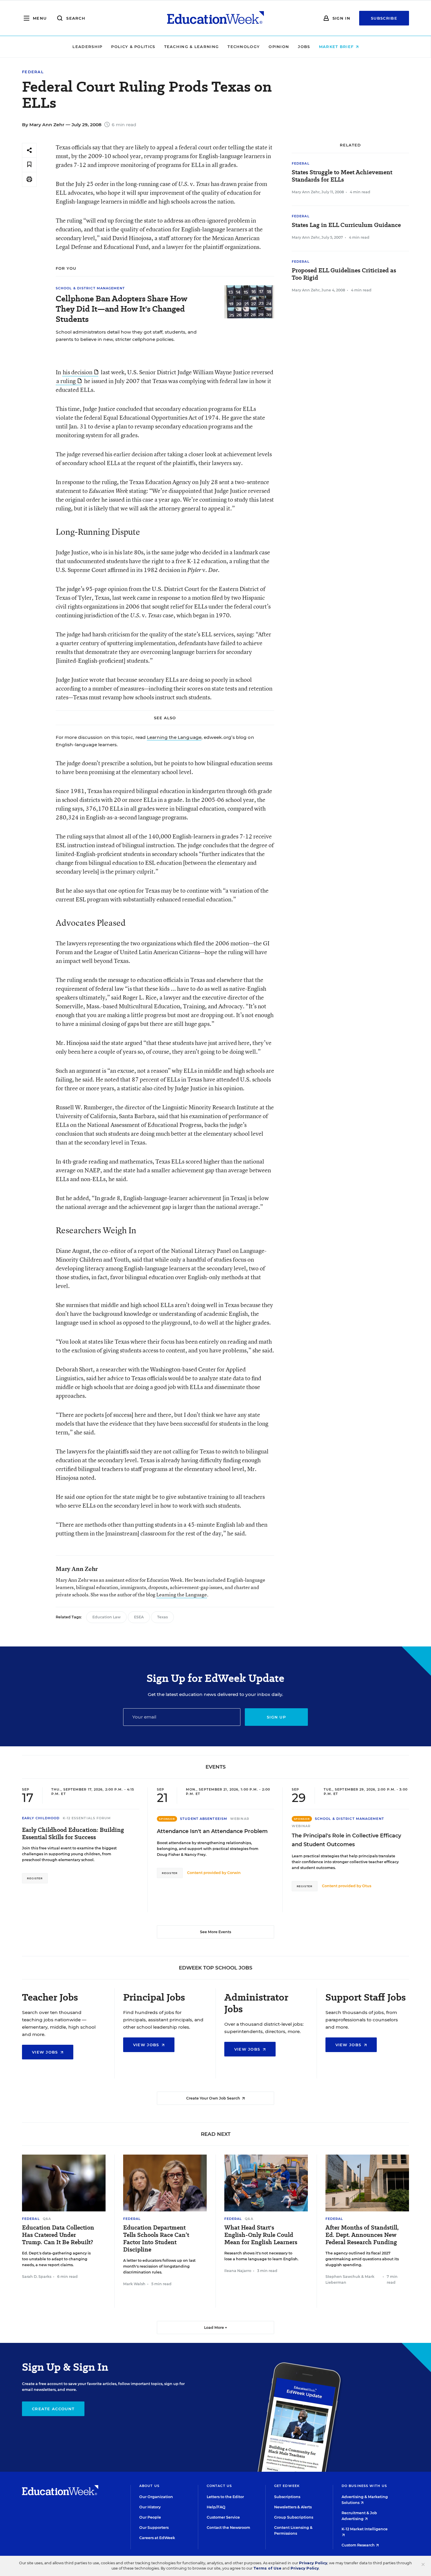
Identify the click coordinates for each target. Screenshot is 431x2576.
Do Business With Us (364, 2486)
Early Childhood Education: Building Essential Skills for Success (73, 1834)
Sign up (276, 1717)
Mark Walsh (134, 2284)
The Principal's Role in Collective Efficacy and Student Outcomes (346, 1840)
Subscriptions (287, 2497)
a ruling (66, 381)
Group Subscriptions (294, 2517)
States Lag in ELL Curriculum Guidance (346, 225)
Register (35, 1878)
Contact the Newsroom (228, 2528)
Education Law (106, 1617)
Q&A (47, 2219)
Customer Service (223, 2517)
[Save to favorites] (29, 165)
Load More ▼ (216, 2328)
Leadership (87, 47)
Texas (162, 1617)
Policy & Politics (133, 47)
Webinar (240, 1819)
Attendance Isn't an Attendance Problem (212, 1831)
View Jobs (46, 2052)
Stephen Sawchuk (343, 2277)
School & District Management (90, 288)
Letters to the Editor (225, 2497)
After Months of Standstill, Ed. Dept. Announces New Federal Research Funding (362, 2235)
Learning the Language (174, 737)
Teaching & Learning (192, 47)
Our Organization (156, 2497)
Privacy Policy (313, 2563)
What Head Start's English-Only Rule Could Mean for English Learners (261, 2235)
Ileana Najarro (238, 2271)
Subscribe (384, 18)
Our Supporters (154, 2528)
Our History (150, 2507)
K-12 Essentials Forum (87, 1818)
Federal (33, 72)
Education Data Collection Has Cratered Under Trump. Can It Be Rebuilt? (58, 2235)
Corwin (234, 1873)
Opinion (279, 47)
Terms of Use (267, 2568)
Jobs (304, 47)
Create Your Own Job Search (214, 2098)
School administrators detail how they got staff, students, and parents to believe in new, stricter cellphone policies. (126, 336)
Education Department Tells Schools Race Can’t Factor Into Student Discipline (156, 2239)
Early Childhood (41, 1818)
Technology (244, 47)
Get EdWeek (287, 2486)
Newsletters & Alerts (293, 2507)
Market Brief (337, 47)
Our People (150, 2517)
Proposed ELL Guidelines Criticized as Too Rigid (344, 274)
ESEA (139, 1617)
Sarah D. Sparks (37, 2277)
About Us (149, 2486)
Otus (367, 1886)
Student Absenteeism (204, 1819)
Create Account (53, 2409)
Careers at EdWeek (157, 2538)
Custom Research (359, 2545)
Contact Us (219, 2486)
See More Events (215, 1932)
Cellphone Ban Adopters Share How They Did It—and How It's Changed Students (121, 309)
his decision (78, 372)
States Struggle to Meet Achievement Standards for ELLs (342, 176)
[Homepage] (215, 18)
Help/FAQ (216, 2507)
